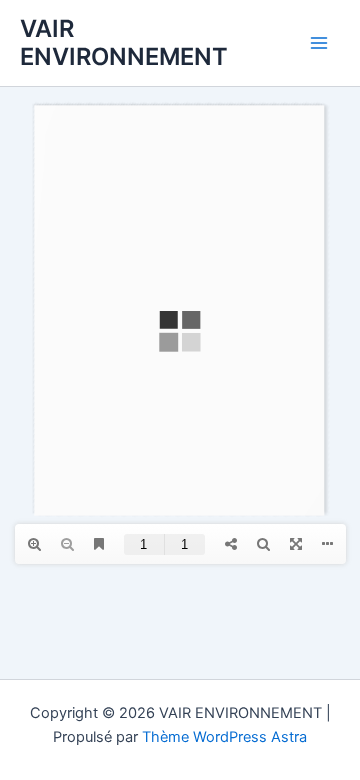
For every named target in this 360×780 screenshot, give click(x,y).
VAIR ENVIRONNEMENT (124, 42)
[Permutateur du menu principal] (319, 43)
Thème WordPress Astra (224, 737)
